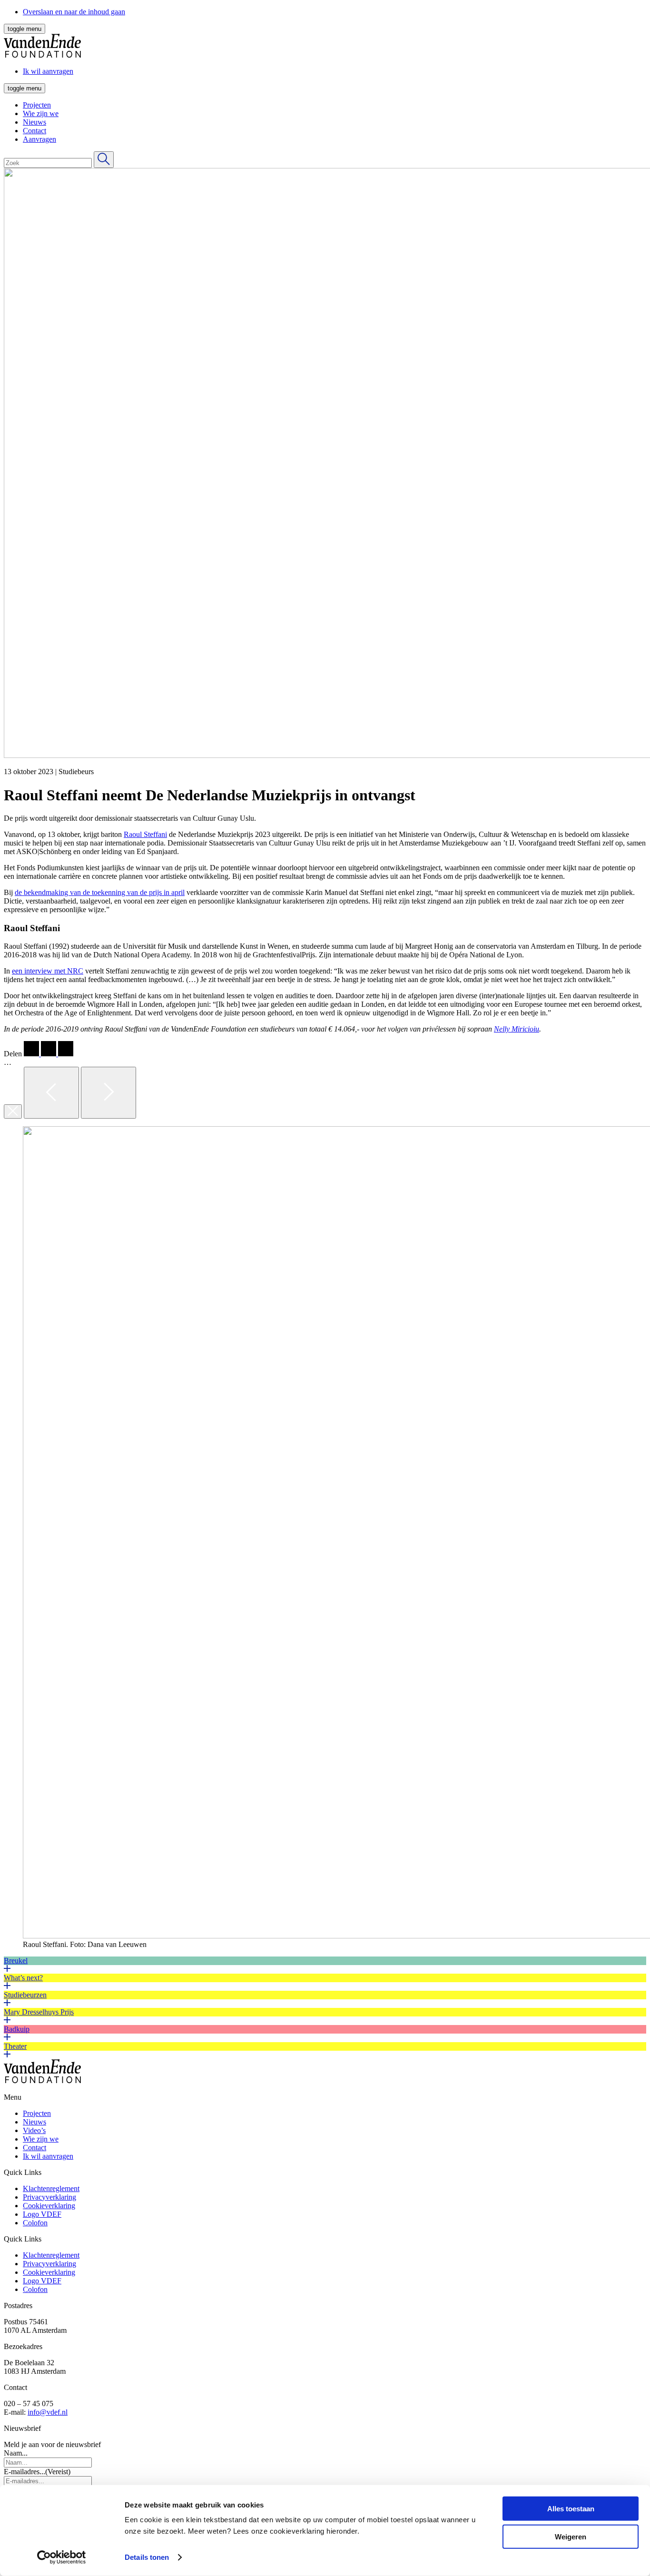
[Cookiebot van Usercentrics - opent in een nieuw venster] (62, 2557)
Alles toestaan (571, 2509)
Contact (34, 131)
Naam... (16, 2453)
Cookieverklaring (49, 2206)
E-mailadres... (37, 2472)
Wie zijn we (41, 113)
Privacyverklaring (49, 2197)
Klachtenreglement (51, 2188)
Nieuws (34, 122)
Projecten (37, 105)
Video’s (34, 2130)
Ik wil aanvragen (48, 2156)
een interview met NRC (48, 971)
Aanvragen (39, 139)
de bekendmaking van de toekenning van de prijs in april (100, 892)
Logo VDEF (42, 2214)
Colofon (35, 2223)
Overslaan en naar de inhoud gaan (74, 12)
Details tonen (147, 2557)
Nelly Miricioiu (517, 1029)
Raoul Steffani (145, 834)
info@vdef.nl (48, 2412)
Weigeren (571, 2536)
